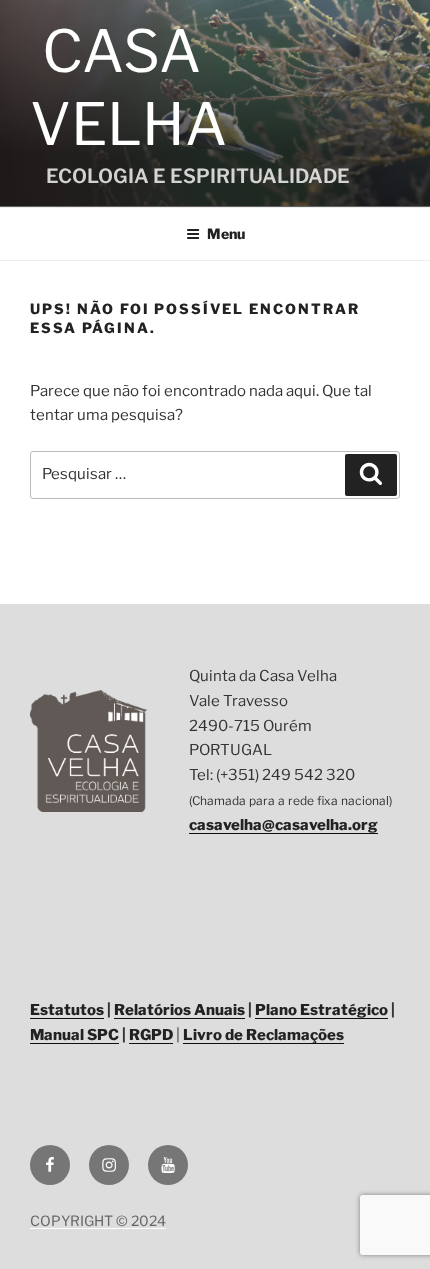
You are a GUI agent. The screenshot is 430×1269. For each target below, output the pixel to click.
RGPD (151, 1035)
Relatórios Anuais (179, 1010)
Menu (226, 233)
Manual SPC (74, 1035)
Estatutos (67, 1010)
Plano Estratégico (321, 1010)
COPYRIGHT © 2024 (98, 1220)
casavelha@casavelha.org (283, 825)
